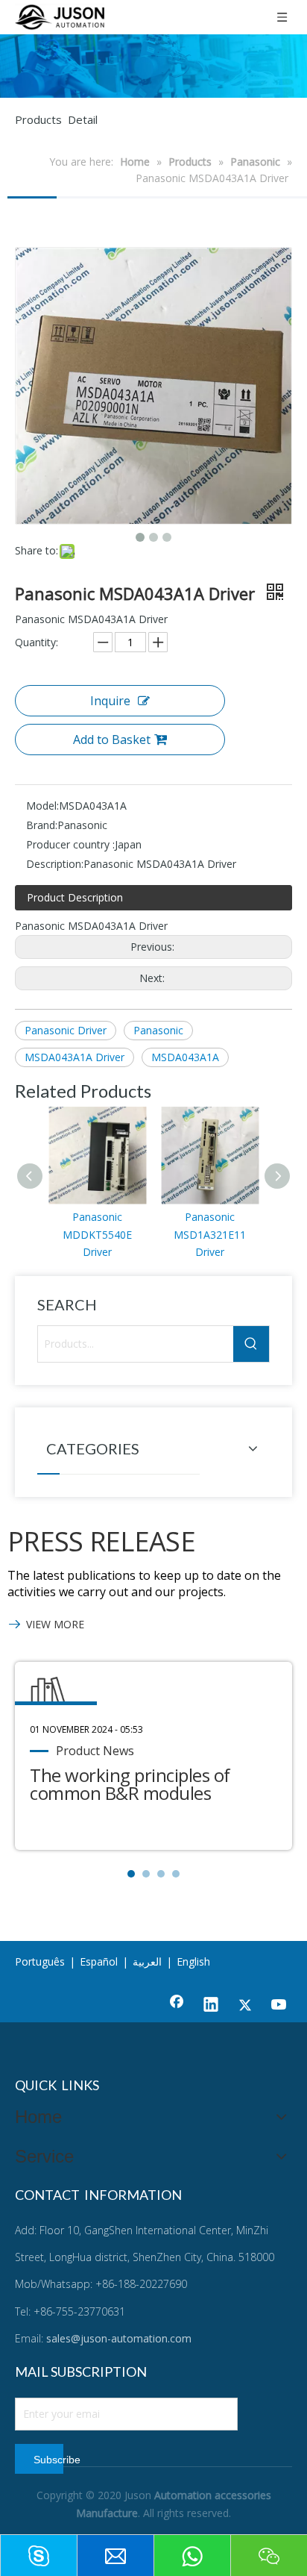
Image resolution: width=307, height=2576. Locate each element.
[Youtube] (279, 2006)
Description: (55, 864)
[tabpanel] (153, 1756)
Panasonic (158, 1030)
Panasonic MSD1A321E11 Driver (210, 1235)
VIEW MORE (55, 1624)
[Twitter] (245, 2006)
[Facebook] (177, 2006)
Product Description (75, 897)
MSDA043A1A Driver (75, 1057)
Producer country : (70, 844)
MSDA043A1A (185, 1057)
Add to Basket (112, 740)
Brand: (42, 825)
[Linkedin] (211, 2006)
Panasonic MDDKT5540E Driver (97, 1235)
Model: (42, 806)
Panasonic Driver (66, 1030)
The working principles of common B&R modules (130, 1784)
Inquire (110, 701)
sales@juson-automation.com (119, 2338)
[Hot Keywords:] (251, 1344)
